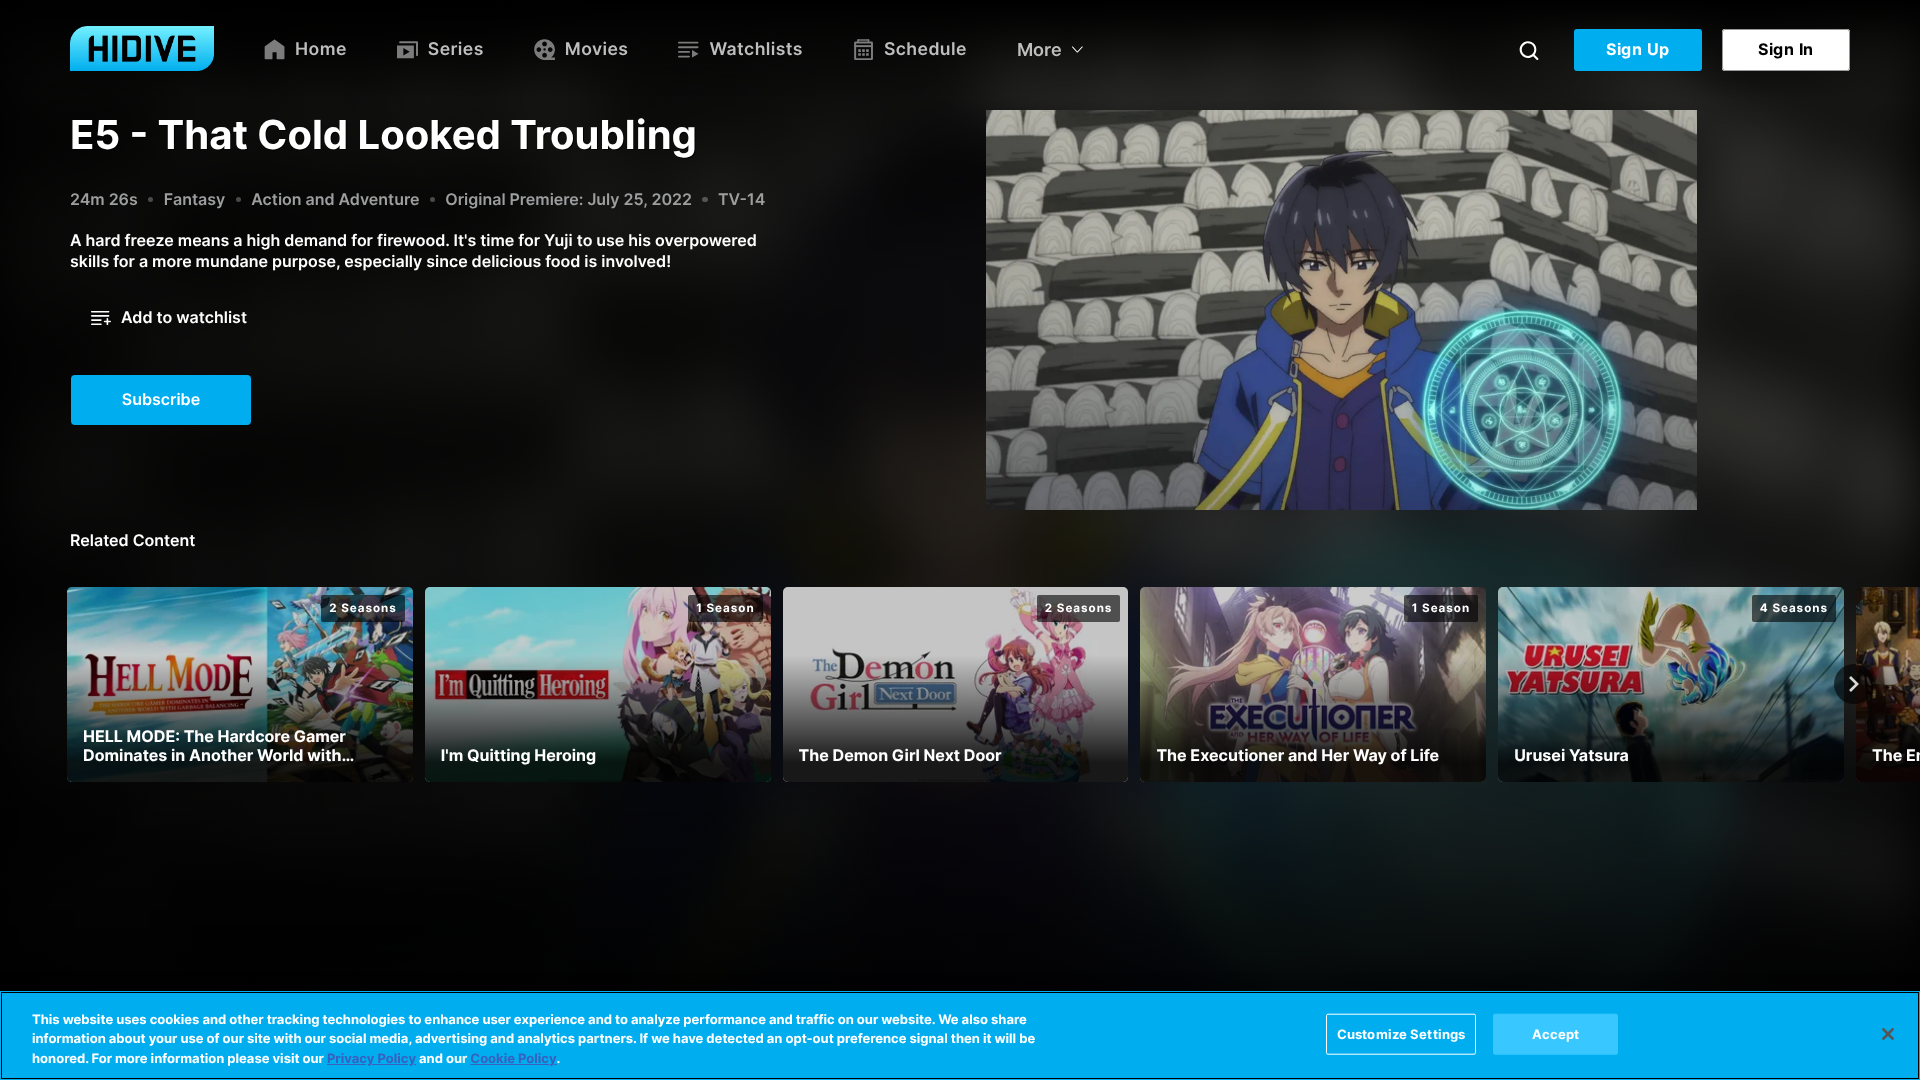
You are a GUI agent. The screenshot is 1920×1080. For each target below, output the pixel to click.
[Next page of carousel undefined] (1854, 684)
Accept (1556, 1033)
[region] (960, 1035)
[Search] (1529, 50)
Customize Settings (1401, 1033)
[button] (169, 318)
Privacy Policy (371, 1059)
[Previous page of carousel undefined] (66, 684)
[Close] (1888, 1034)
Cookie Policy (513, 1059)
